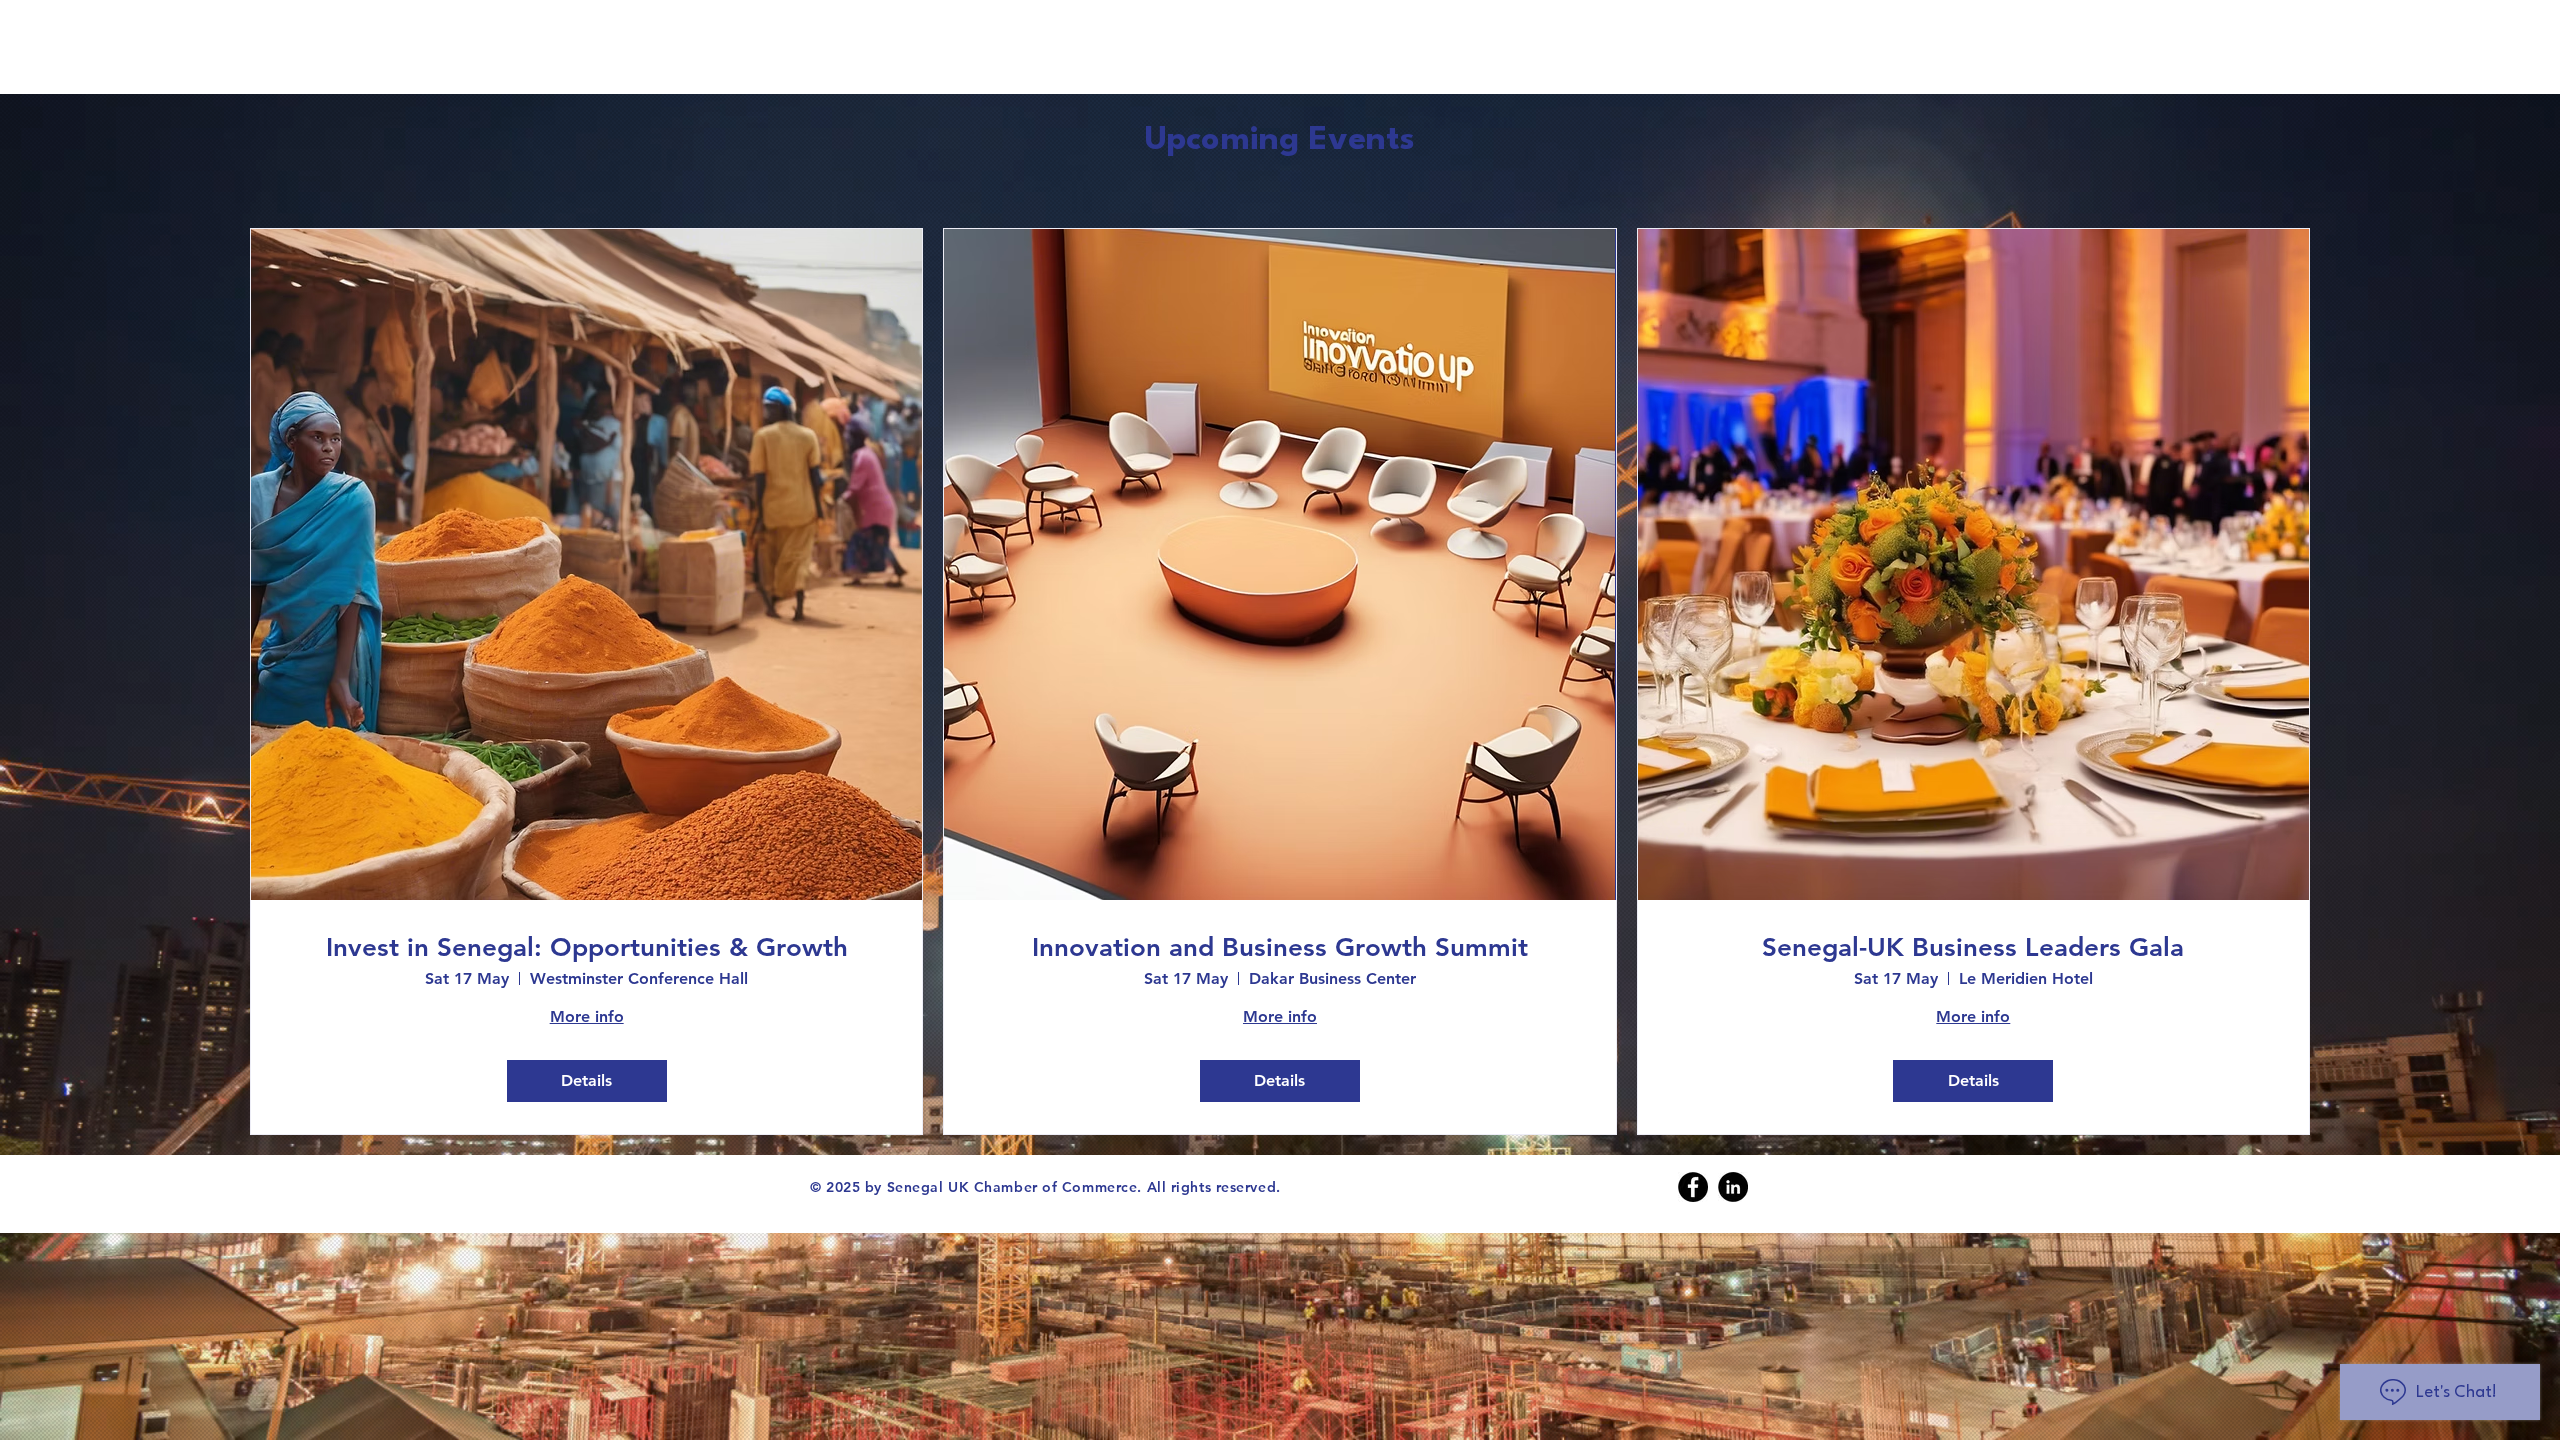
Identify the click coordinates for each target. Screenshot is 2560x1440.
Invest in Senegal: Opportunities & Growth (587, 947)
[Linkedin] (1733, 1187)
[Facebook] (1693, 1187)
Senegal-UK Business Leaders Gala (1973, 947)
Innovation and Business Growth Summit (1280, 947)
